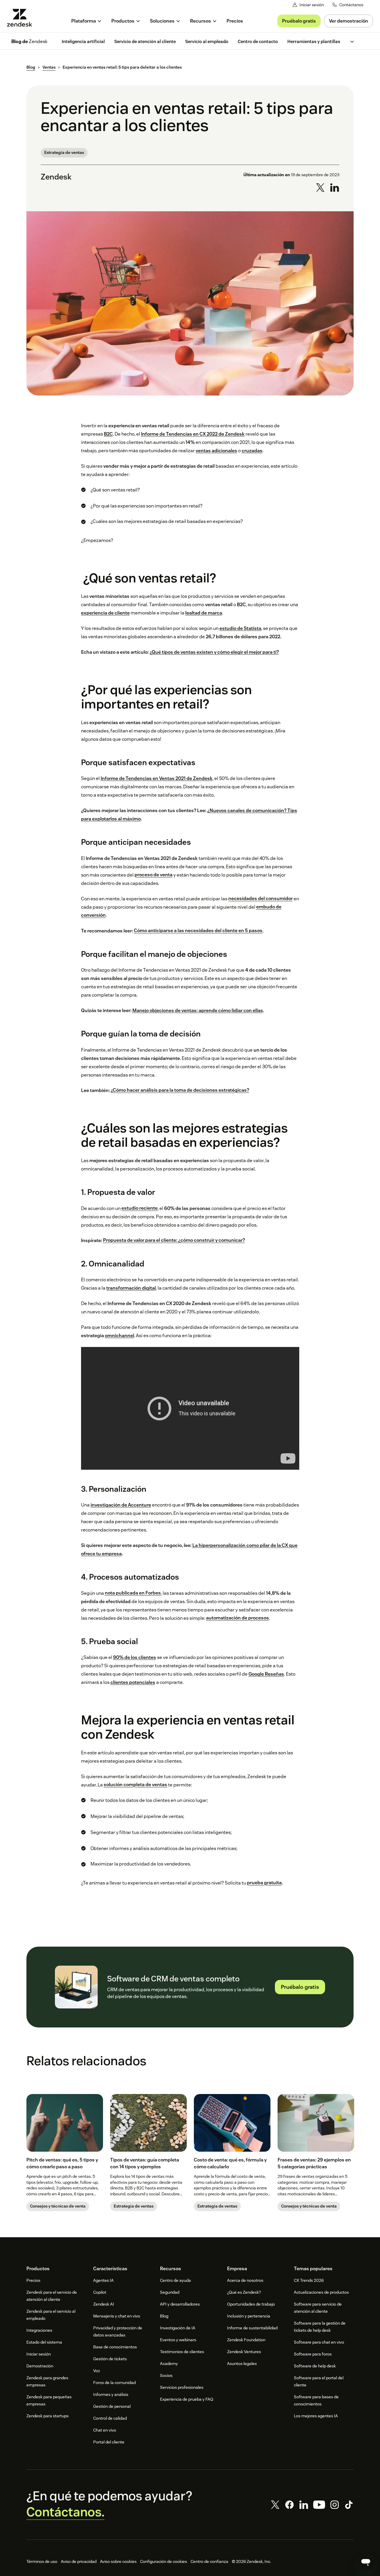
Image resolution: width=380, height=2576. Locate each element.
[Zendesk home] (22, 18)
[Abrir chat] (366, 2562)
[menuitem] (87, 21)
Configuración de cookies (164, 2561)
